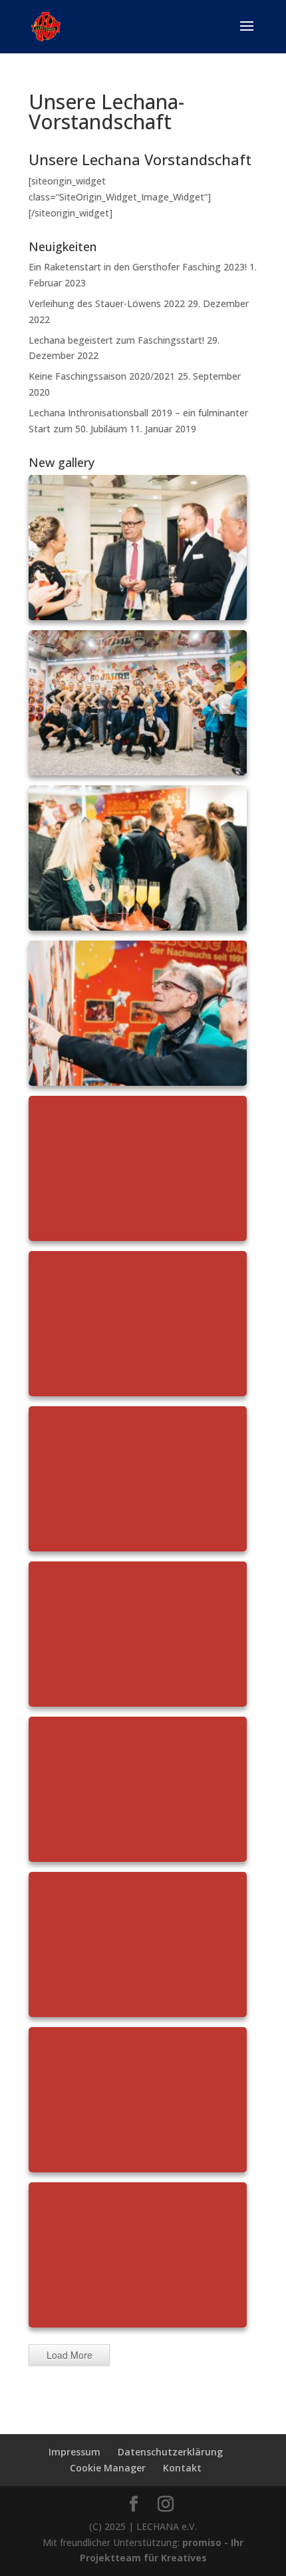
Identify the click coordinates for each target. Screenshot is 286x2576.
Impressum (74, 2452)
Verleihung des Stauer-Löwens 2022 (107, 303)
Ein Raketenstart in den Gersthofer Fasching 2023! (138, 267)
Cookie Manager (108, 2468)
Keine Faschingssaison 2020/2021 (102, 376)
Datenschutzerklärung (170, 2452)
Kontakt (182, 2468)
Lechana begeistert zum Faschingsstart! (116, 340)
